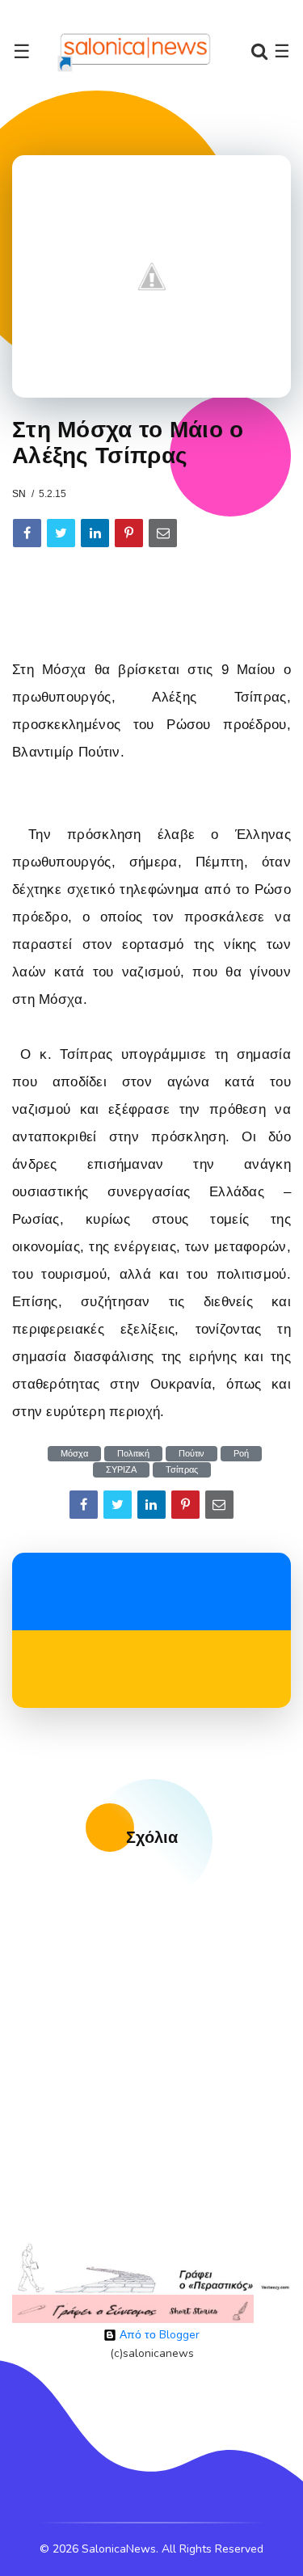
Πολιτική (133, 1454)
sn (19, 494)
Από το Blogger (158, 2335)
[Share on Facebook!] (27, 533)
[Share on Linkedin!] (95, 533)
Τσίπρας (182, 1470)
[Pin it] (129, 533)
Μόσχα (74, 1454)
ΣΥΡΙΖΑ (121, 1470)
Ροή (241, 1454)
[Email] (163, 533)
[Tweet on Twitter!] (61, 533)
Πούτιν (191, 1454)
